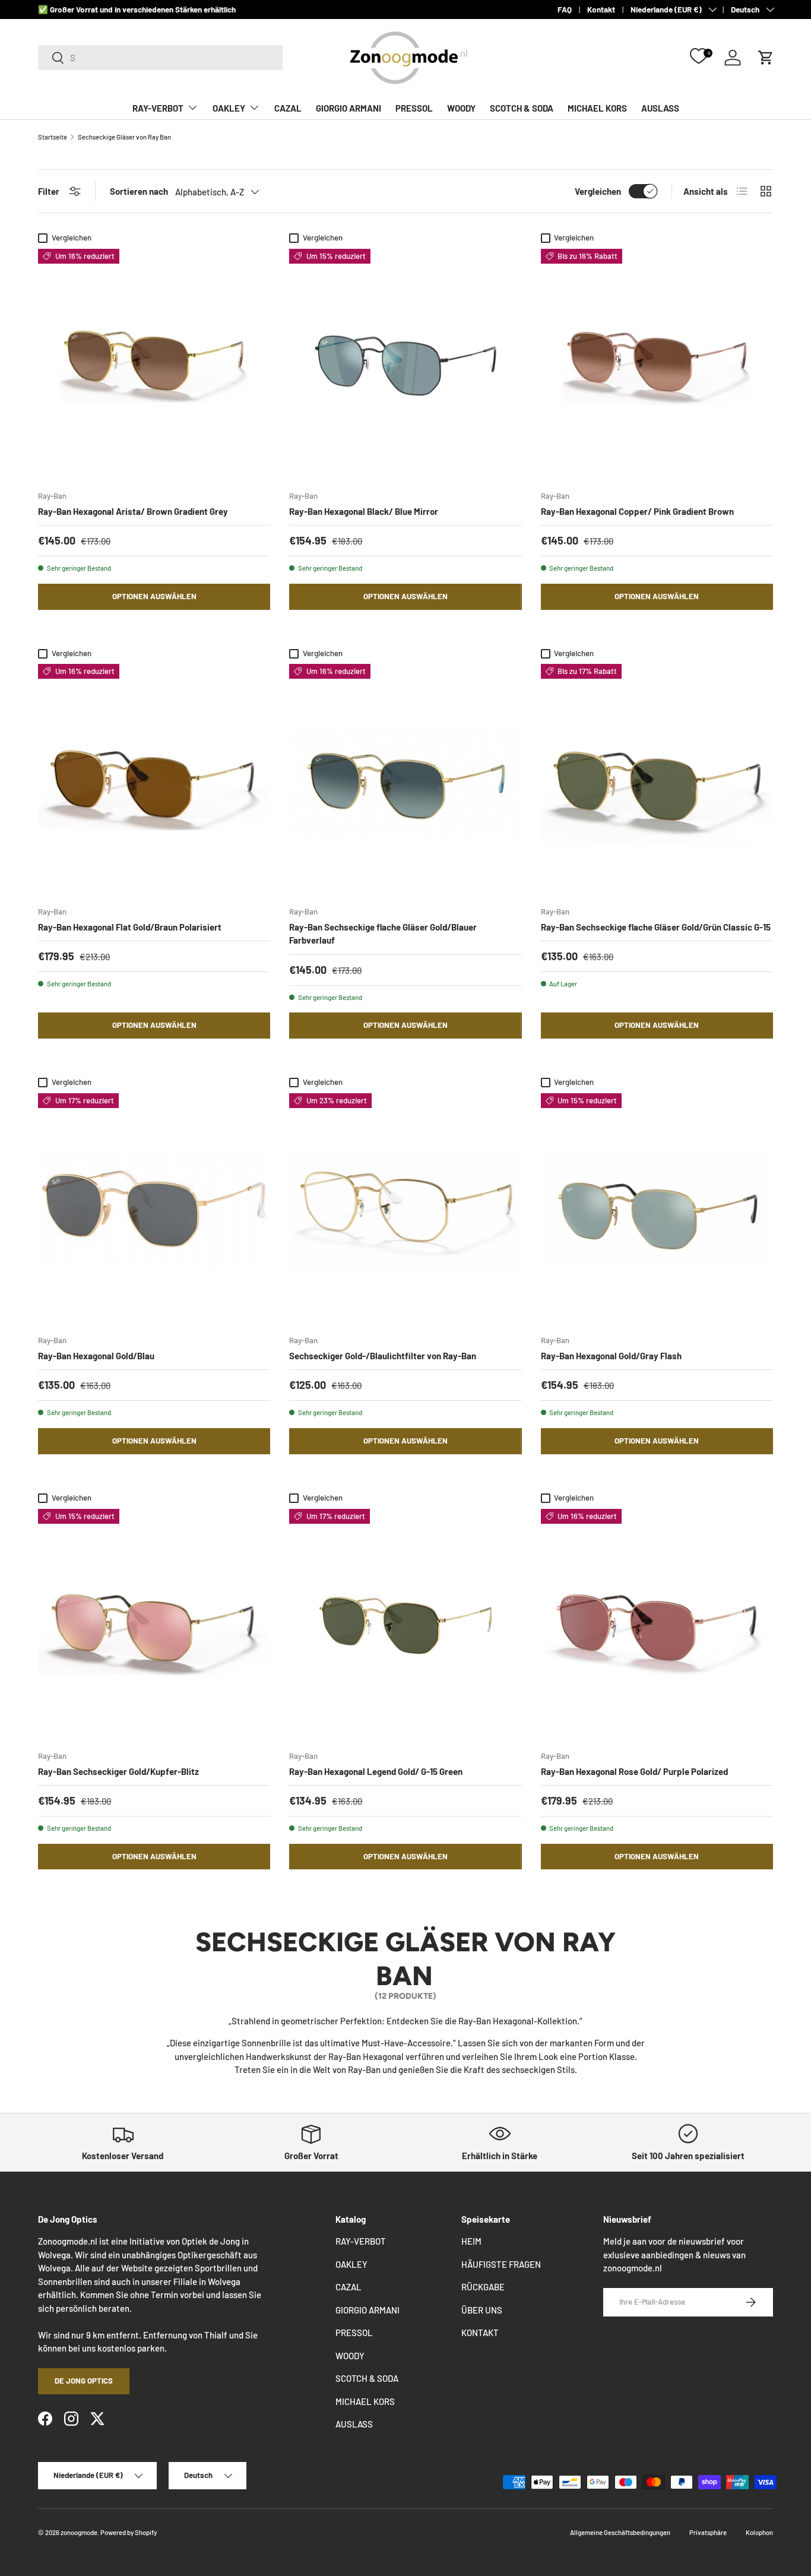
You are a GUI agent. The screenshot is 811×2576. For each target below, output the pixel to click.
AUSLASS (660, 108)
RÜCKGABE (483, 2287)
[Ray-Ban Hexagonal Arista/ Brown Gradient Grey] (154, 365)
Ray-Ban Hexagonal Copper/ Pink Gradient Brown (637, 511)
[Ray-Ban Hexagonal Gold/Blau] (154, 1209)
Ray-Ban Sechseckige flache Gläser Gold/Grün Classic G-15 (656, 927)
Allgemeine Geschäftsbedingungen (620, 2532)
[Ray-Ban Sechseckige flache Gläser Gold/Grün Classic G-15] (657, 780)
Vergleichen (598, 191)
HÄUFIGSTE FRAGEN (501, 2264)
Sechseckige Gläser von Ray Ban (124, 137)
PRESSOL (414, 108)
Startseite (53, 137)
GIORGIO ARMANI (349, 108)
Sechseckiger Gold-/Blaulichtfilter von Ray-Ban (383, 1356)
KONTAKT (480, 2333)
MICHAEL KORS (597, 108)
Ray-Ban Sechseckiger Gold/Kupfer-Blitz (118, 1771)
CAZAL (288, 108)
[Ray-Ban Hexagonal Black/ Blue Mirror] (405, 365)
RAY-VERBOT (158, 108)
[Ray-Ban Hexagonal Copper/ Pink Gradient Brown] (657, 365)
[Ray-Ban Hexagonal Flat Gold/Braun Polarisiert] (154, 780)
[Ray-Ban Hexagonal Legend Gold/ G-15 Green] (405, 1625)
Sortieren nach (139, 191)
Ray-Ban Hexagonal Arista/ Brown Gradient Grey (133, 511)
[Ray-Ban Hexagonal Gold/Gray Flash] (657, 1209)
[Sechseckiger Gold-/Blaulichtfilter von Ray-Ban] (405, 1209)
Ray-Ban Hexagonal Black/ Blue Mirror (364, 511)
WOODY (461, 108)
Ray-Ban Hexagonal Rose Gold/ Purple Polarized (634, 1771)
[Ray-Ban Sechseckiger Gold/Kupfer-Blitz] (154, 1625)
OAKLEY (229, 108)
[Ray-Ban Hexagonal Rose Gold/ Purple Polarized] (657, 1625)
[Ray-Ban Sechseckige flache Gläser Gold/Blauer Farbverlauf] (405, 780)
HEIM (471, 2241)
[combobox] (160, 58)
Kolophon (759, 2532)
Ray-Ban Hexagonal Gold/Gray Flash (611, 1356)
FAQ (565, 9)
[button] (766, 58)
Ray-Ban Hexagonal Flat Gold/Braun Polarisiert (130, 927)
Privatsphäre (708, 2532)
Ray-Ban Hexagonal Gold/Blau (96, 1356)
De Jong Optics (84, 2381)
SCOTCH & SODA (522, 108)
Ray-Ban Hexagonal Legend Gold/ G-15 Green (376, 1771)
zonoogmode (79, 2532)
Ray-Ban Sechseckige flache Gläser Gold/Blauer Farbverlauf (383, 934)
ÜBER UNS (482, 2310)
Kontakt (601, 9)
